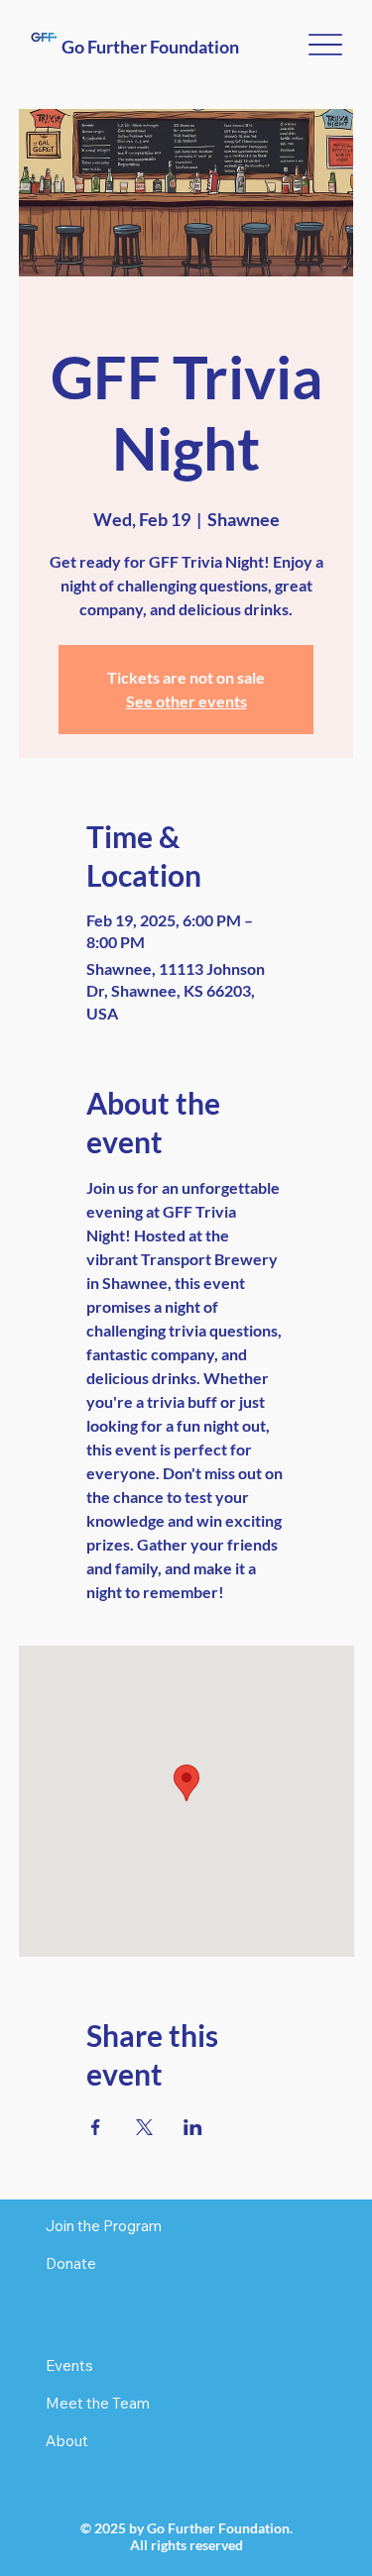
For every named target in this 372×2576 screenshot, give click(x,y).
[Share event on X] (144, 2127)
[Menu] (325, 45)
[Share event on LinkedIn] (193, 2127)
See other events (186, 701)
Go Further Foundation (150, 47)
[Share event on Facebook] (96, 2127)
